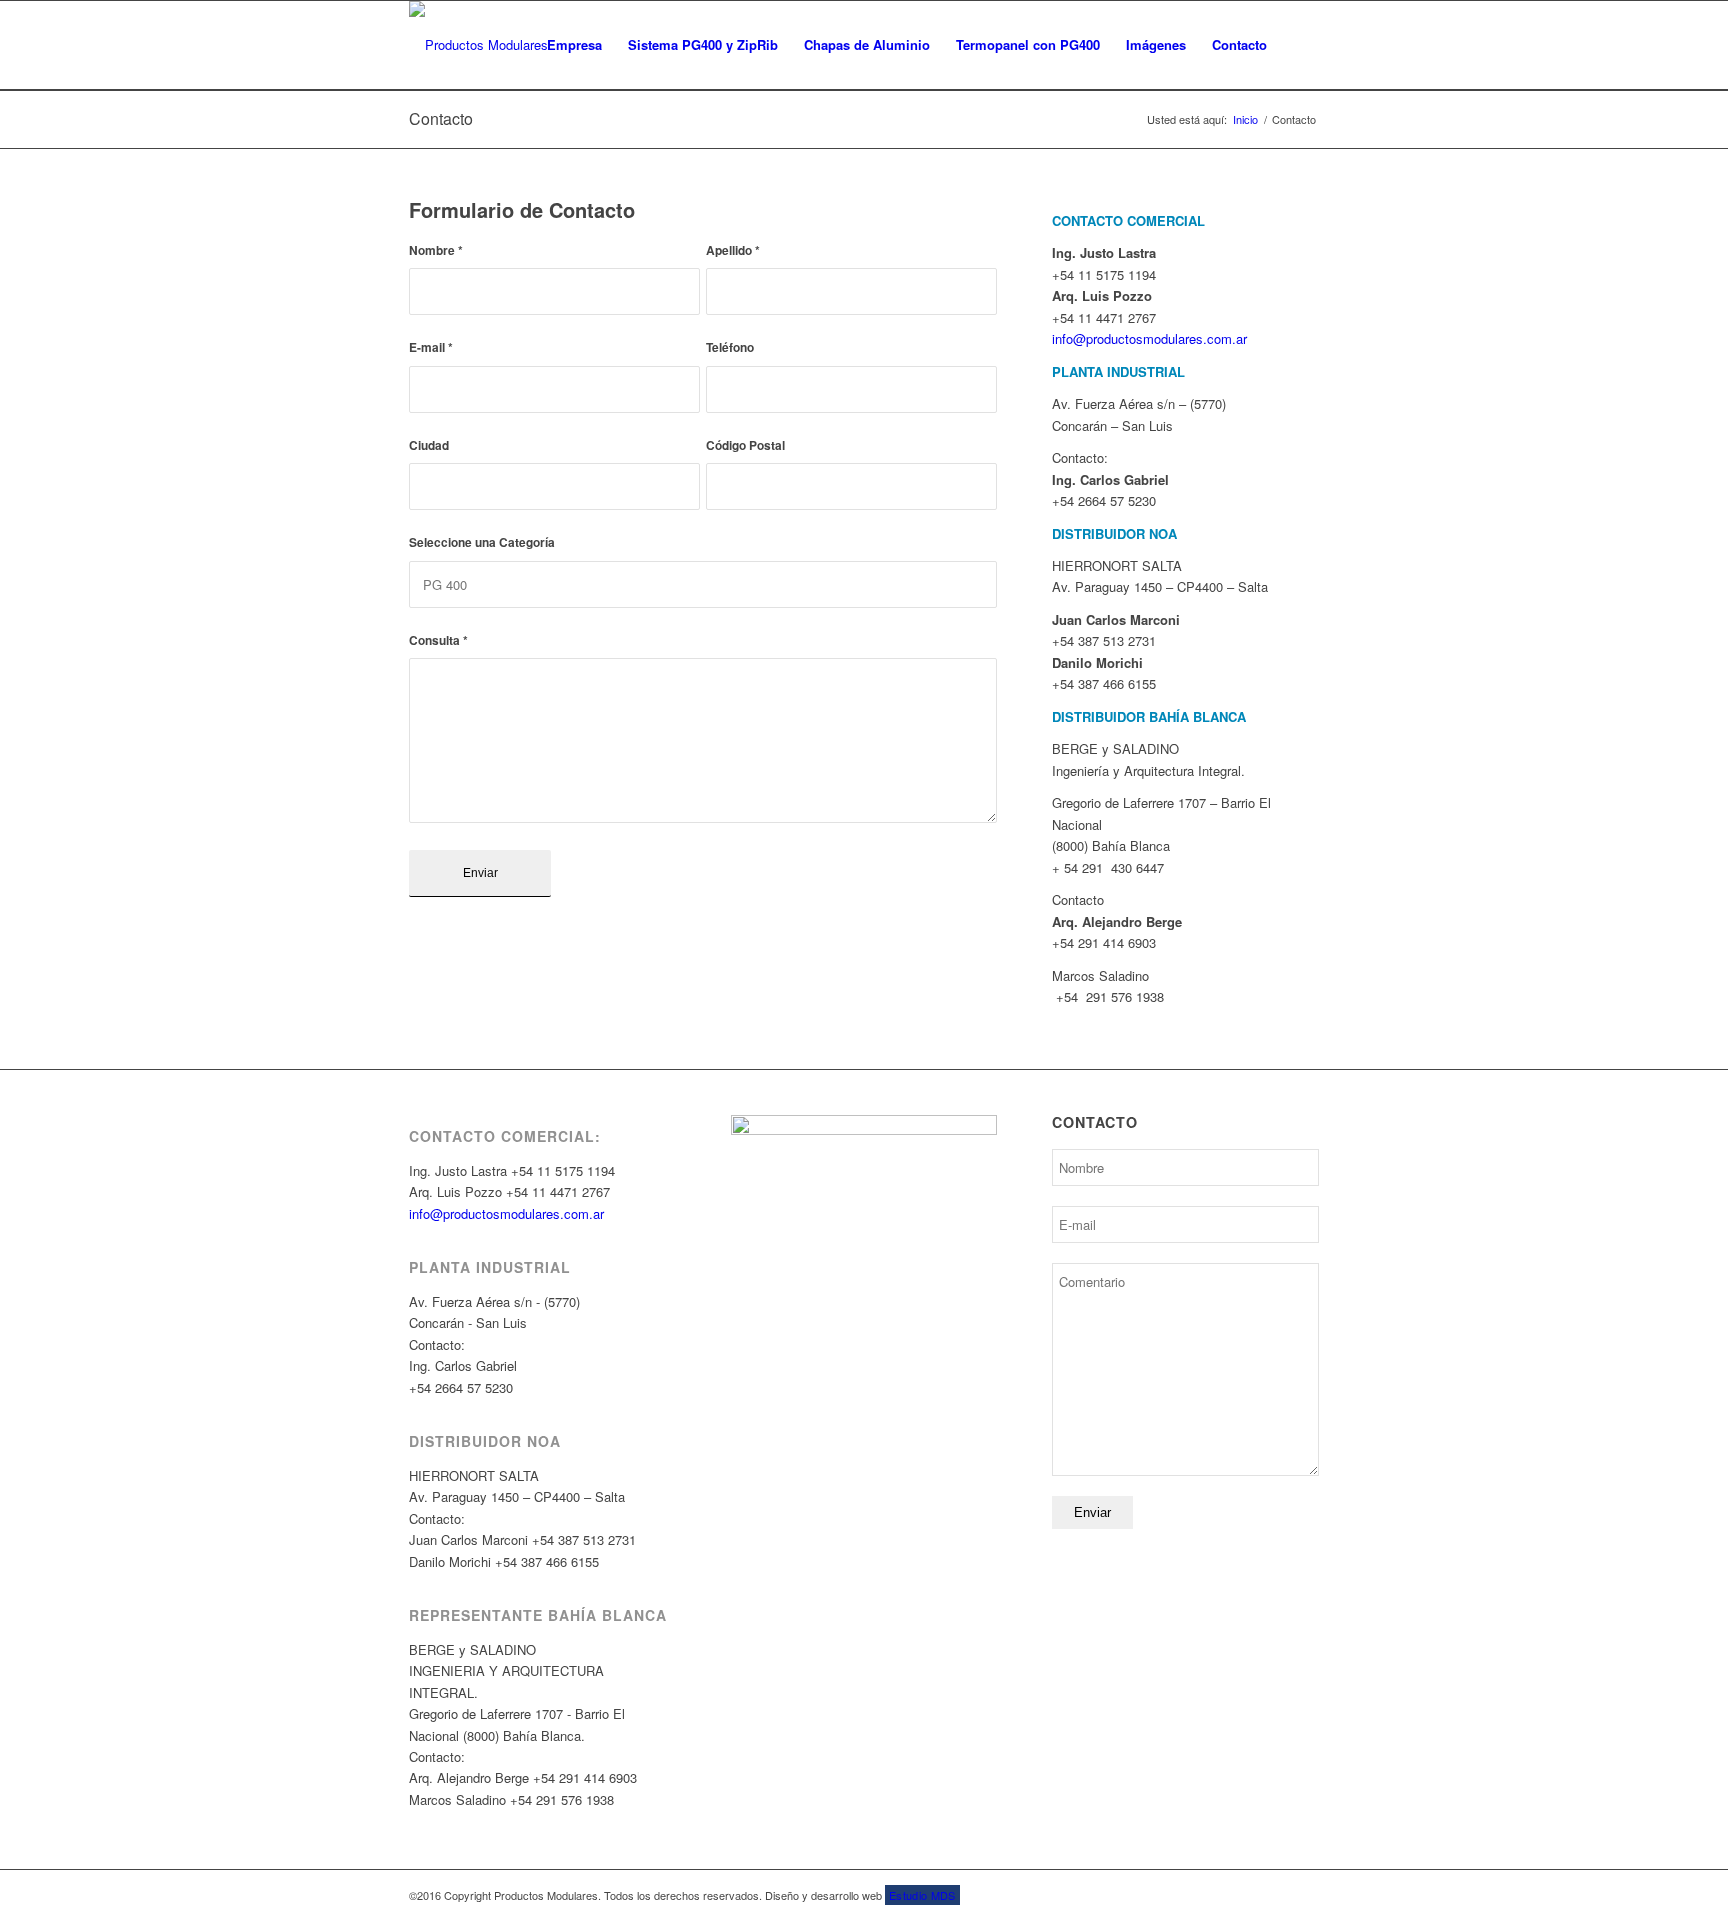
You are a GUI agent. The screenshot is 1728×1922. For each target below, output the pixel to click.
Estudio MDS (922, 1895)
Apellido (733, 250)
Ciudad (429, 445)
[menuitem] (574, 45)
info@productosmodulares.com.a (1147, 338)
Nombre (436, 250)
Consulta (438, 640)
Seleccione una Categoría (482, 542)
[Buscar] (1299, 45)
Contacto (441, 118)
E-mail (431, 347)
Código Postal (745, 445)
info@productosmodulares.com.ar (506, 1213)
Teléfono (730, 347)
